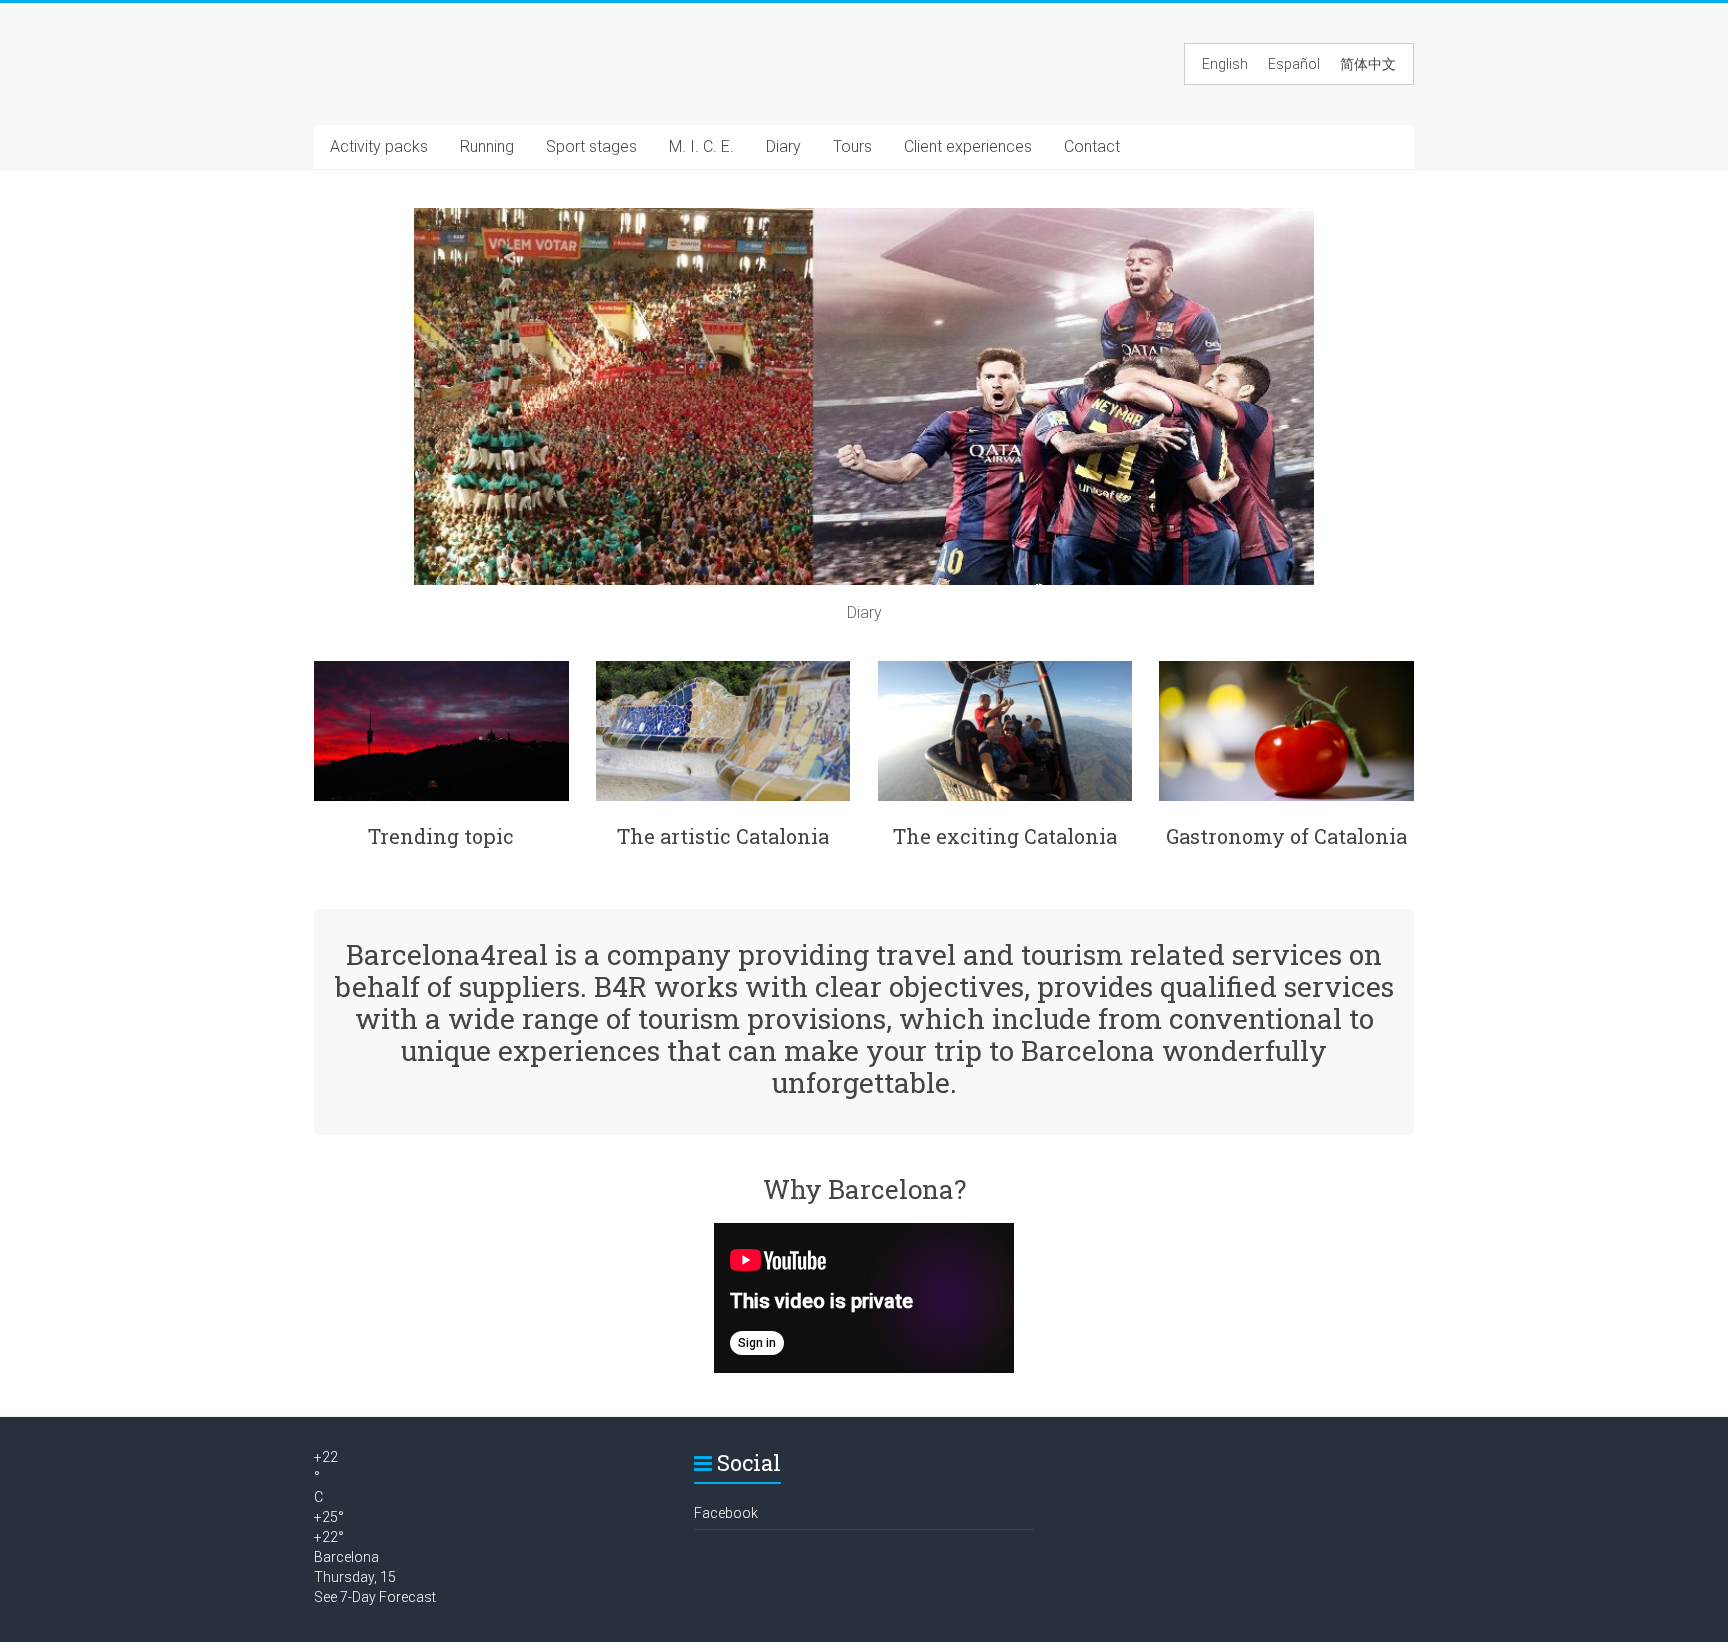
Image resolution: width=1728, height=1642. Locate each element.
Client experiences (968, 146)
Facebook (726, 1513)
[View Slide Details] (864, 217)
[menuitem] (1225, 64)
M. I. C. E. (701, 146)
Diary (783, 146)
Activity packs (379, 146)
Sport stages (591, 146)
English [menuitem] (1225, 64)
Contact (1092, 146)
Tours (852, 146)
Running (487, 146)
